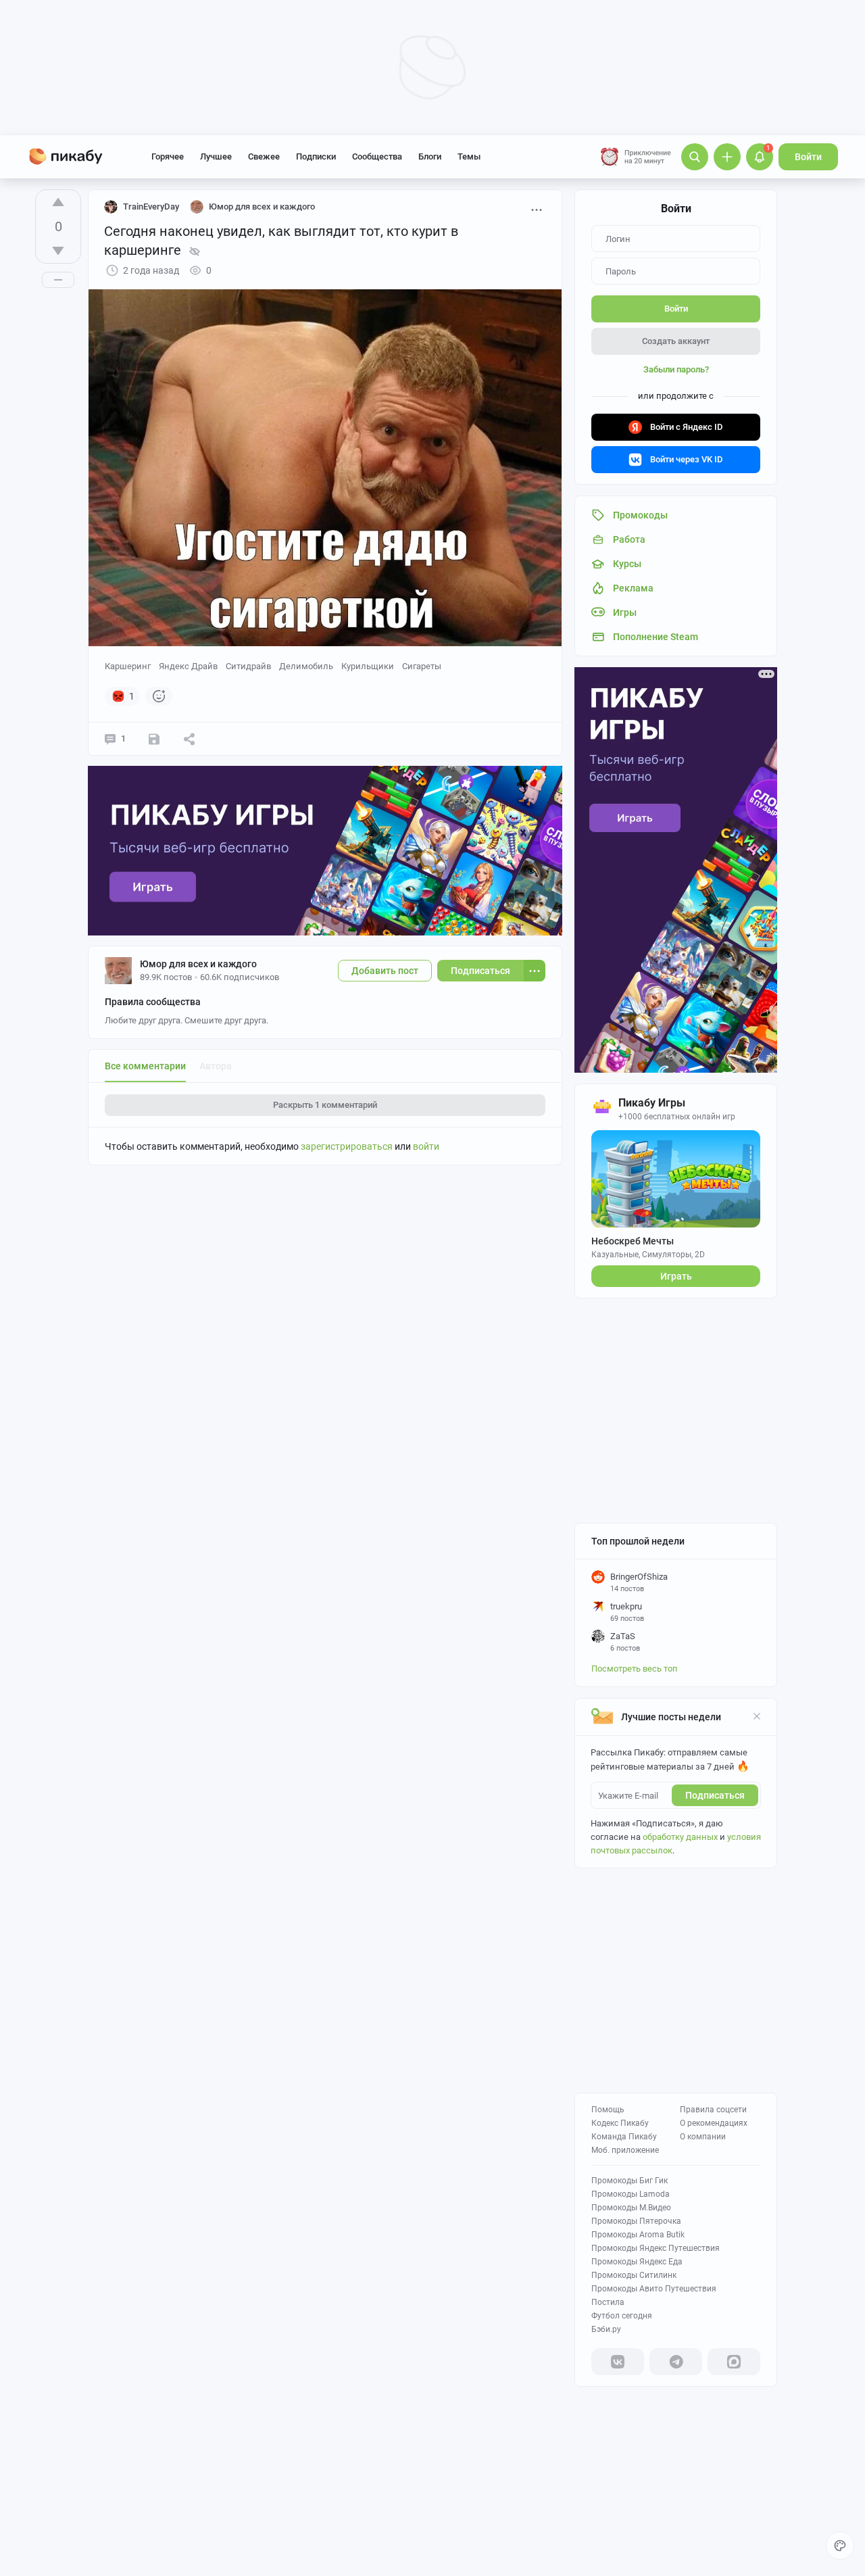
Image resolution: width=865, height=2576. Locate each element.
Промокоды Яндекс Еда (637, 2262)
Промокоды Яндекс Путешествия (656, 2248)
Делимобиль (306, 666)
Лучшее (216, 156)
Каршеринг (128, 666)
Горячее (168, 156)
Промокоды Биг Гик (629, 2181)
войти (426, 1146)
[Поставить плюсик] (58, 202)
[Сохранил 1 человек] (154, 739)
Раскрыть (325, 1105)
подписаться (715, 1795)
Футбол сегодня (622, 2316)
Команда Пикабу (624, 2137)
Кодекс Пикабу (620, 2123)
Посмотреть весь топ (635, 1669)
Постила (608, 2302)
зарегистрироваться (347, 1146)
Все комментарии (145, 1066)
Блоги (430, 156)
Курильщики (368, 666)
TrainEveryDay (151, 206)
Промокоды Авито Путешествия (654, 2289)
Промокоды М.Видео (631, 2208)
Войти (808, 157)
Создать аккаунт (676, 341)
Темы (469, 156)
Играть (676, 1276)
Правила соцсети (713, 2110)
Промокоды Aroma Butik (638, 2235)
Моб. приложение (625, 2150)
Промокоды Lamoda (631, 2194)
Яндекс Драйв (188, 666)
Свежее (264, 156)
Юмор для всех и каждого (198, 964)
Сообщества (377, 156)
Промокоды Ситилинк (634, 2275)
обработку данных (680, 1837)
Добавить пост (385, 971)
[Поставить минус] (58, 251)
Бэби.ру (606, 2329)
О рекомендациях (714, 2123)
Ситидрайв (248, 666)
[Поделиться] (189, 739)
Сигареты (422, 666)
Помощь (608, 2110)
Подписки (316, 156)
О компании (703, 2137)
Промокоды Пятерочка (636, 2221)
